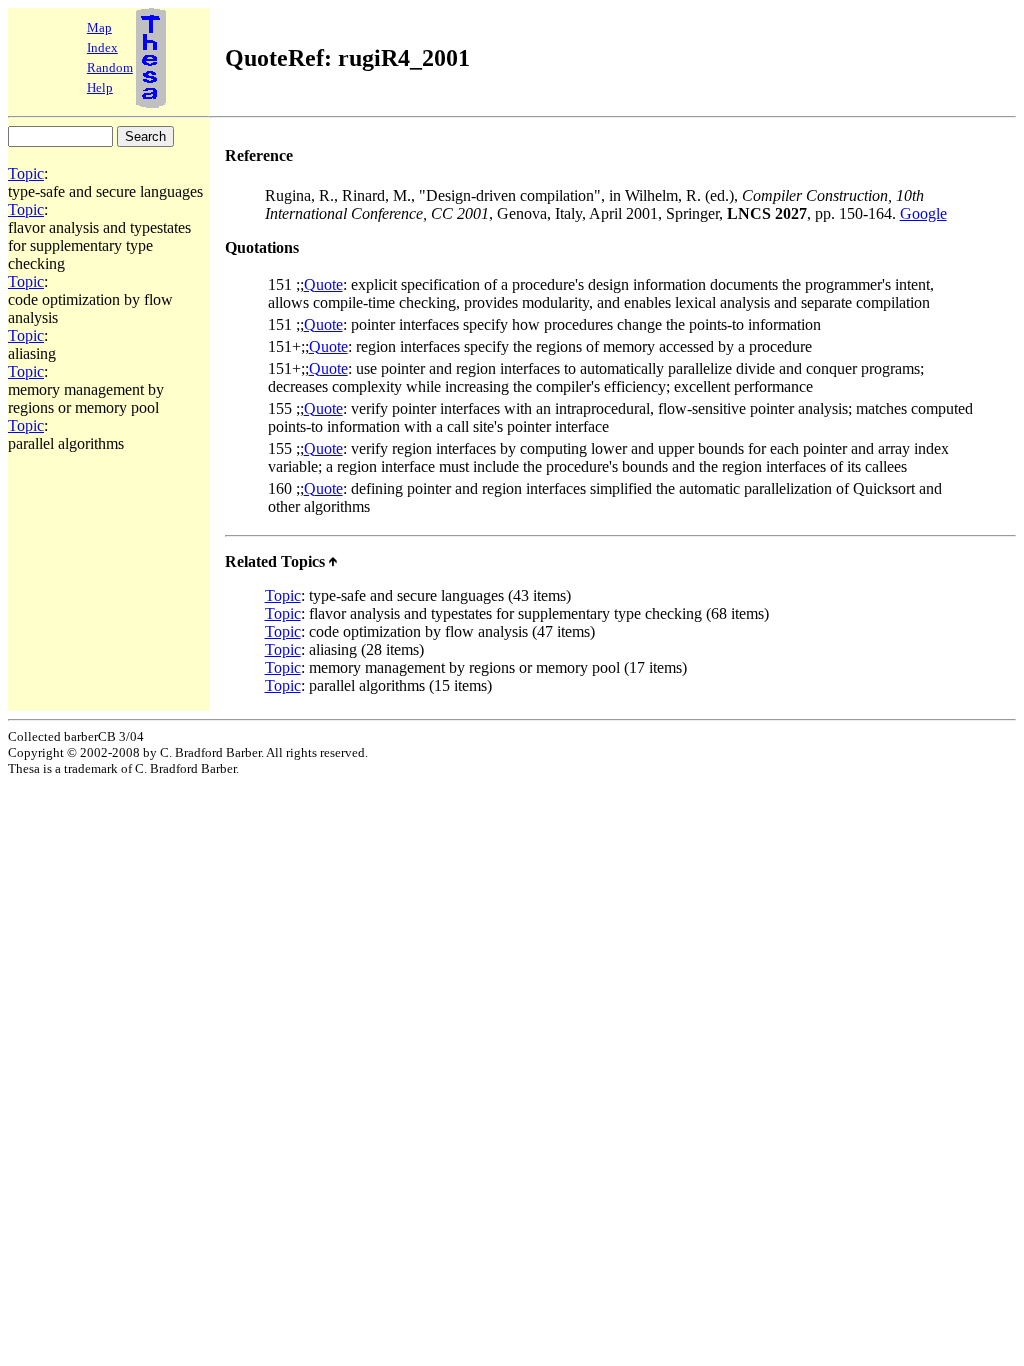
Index (102, 47)
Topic (26, 173)
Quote (323, 284)
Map (99, 27)
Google (923, 213)
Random (110, 67)
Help (100, 87)
